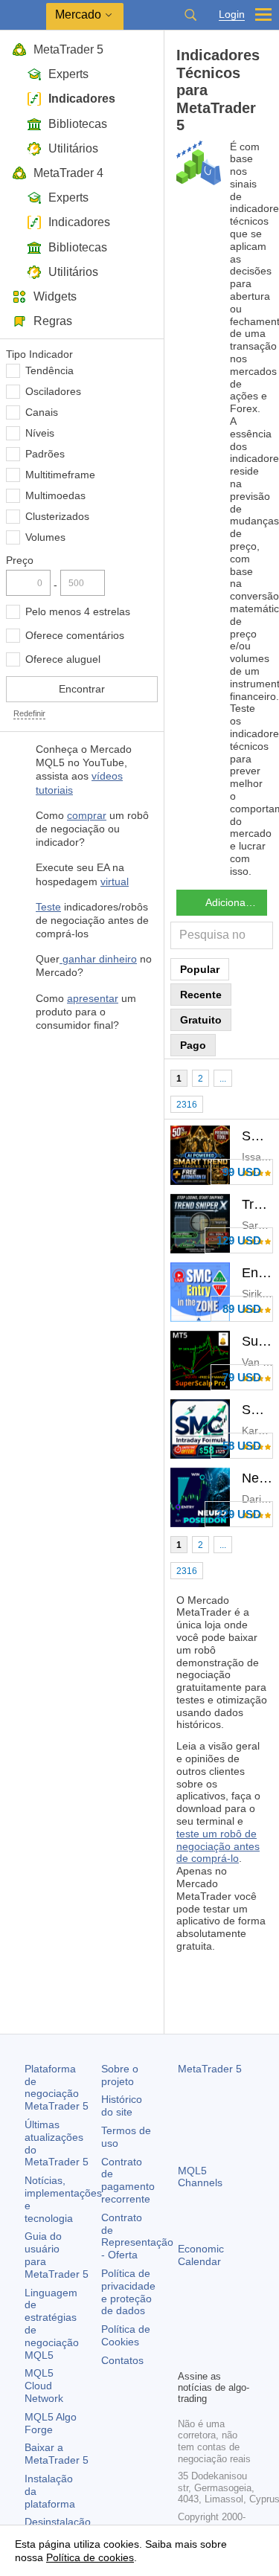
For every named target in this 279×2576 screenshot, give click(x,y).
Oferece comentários (75, 635)
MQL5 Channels (200, 2177)
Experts (68, 74)
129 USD (239, 1240)
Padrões (45, 454)
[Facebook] (187, 2332)
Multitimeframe (60, 475)
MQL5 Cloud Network (44, 2386)
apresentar (93, 998)
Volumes (45, 537)
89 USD (242, 1309)
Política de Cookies (126, 2335)
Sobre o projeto (120, 2075)
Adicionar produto (236, 902)
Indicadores (82, 99)
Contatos (122, 2360)
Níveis (40, 433)
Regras (53, 321)
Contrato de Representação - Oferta (137, 2236)
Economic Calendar (201, 2255)
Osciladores (53, 391)
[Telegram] (211, 2332)
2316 (187, 1105)
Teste (48, 907)
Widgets (55, 296)
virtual (115, 881)
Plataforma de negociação (57, 2087)
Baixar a (57, 2454)
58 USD (242, 1446)
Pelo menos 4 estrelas (78, 611)
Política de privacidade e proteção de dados (128, 2292)
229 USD (239, 1514)
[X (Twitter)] (234, 2332)
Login (232, 15)
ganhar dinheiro (98, 959)
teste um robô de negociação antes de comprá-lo (218, 1846)
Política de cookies (90, 2557)
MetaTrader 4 (68, 173)
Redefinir (29, 713)
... (223, 1079)
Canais (42, 412)
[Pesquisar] (190, 15)
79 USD (242, 1377)
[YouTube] (187, 2356)
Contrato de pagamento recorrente (128, 2180)
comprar (87, 815)
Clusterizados (57, 516)
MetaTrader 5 (68, 49)
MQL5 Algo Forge (51, 2423)
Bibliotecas (78, 124)
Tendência (49, 370)
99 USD (242, 1172)
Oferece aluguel (63, 659)
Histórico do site (122, 2106)
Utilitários (73, 148)
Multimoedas (55, 495)
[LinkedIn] (211, 2356)
